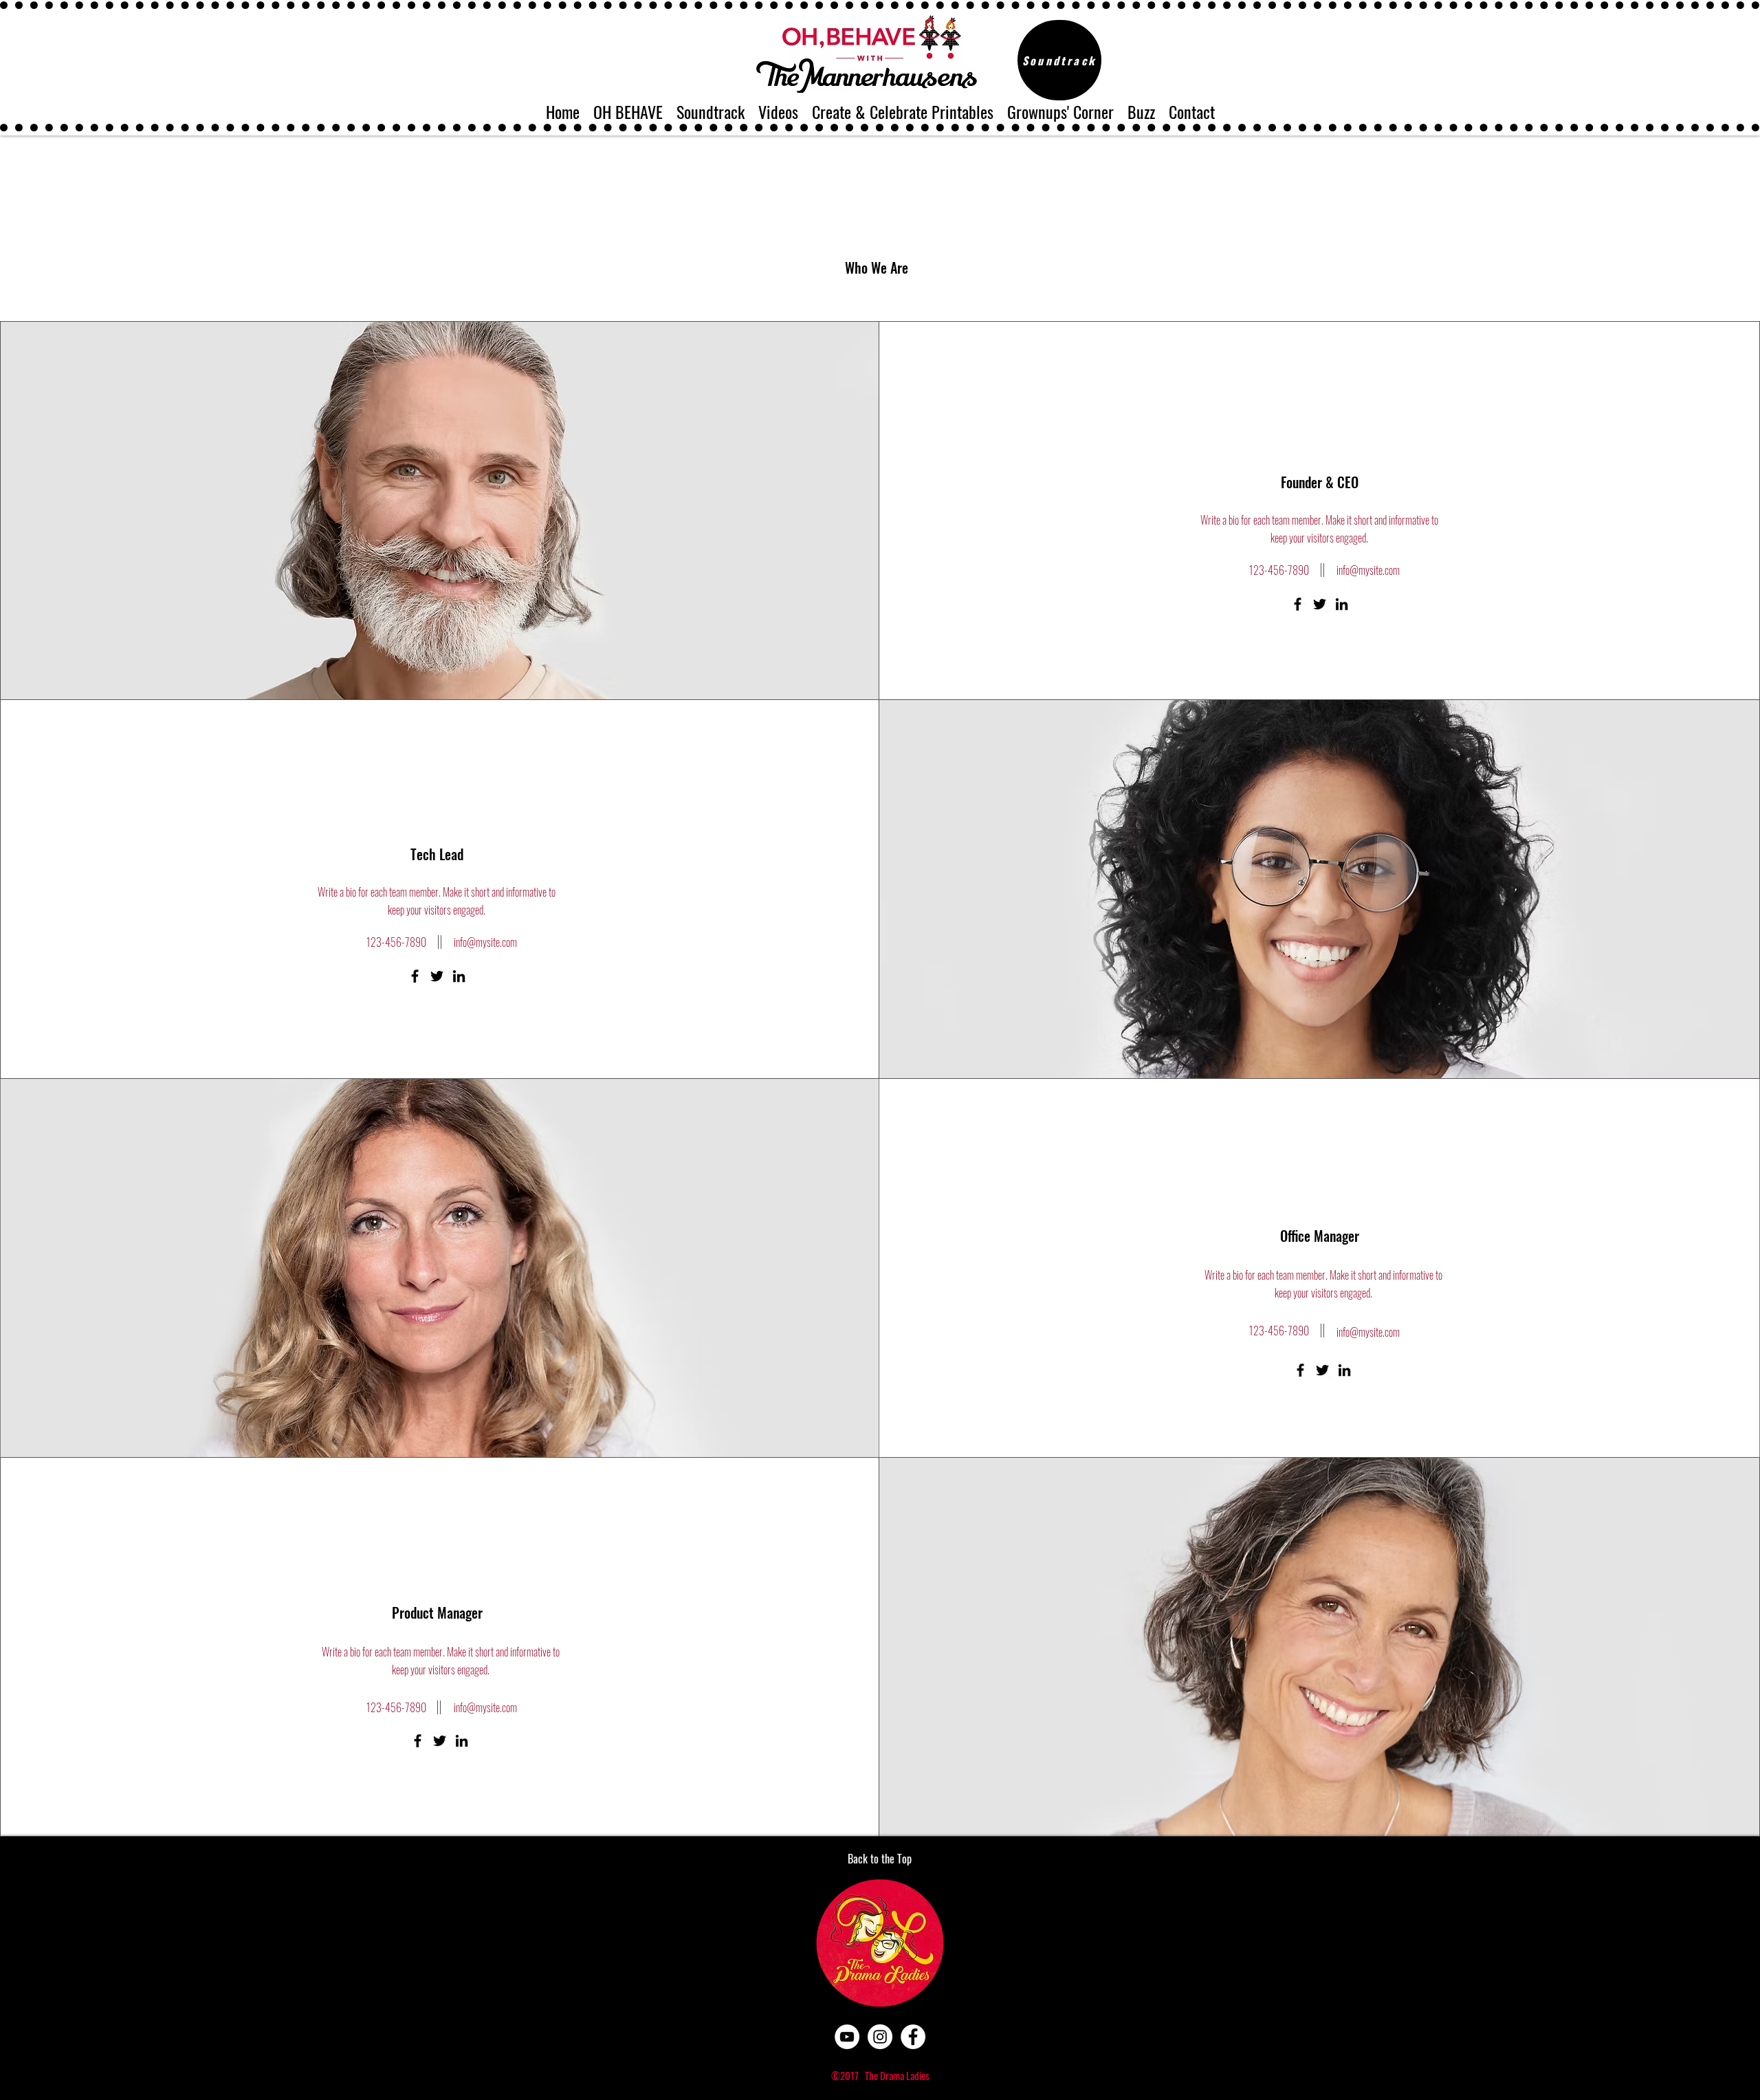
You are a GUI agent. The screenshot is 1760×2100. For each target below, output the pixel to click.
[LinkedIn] (1342, 604)
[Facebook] (1298, 604)
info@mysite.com (1368, 570)
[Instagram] (880, 2037)
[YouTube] (847, 2037)
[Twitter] (1320, 604)
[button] (628, 109)
